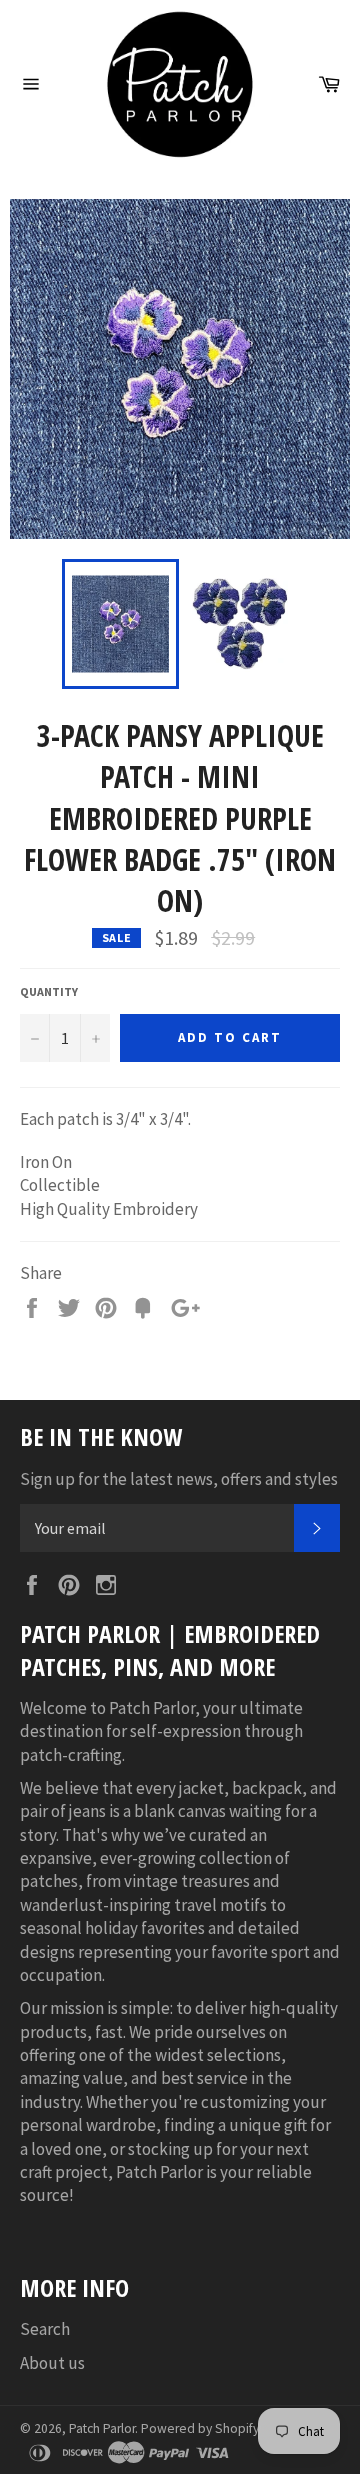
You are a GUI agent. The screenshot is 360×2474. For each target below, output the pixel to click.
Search (45, 2329)
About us (52, 2363)
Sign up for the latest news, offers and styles (179, 1479)
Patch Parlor (102, 2428)
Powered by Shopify (200, 2428)
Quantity (49, 991)
